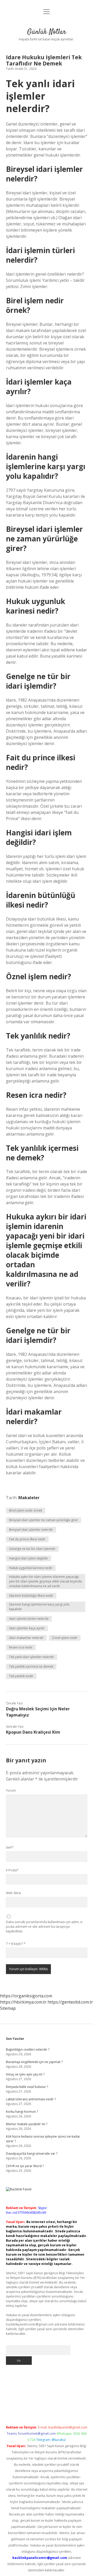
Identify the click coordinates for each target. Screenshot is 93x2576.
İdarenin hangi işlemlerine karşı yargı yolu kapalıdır (39, 1607)
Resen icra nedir (21, 1647)
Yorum (11, 1790)
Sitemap (8, 2008)
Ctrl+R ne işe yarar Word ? (25, 2166)
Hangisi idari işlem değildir (29, 1558)
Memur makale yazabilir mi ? (27, 2124)
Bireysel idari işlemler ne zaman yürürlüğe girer (44, 1520)
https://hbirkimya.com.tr (23, 2002)
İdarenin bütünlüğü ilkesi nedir (31, 1596)
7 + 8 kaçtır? (16, 1944)
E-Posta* (12, 1870)
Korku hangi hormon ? (22, 2112)
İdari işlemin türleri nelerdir (29, 1619)
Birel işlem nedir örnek (26, 1510)
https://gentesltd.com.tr (70, 2002)
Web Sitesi (13, 1893)
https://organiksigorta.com (26, 1996)
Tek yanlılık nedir (21, 1676)
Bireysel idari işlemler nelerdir (31, 1530)
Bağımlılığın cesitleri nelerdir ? (28, 2049)
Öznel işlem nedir (65, 1638)
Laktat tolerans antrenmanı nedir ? (31, 2099)
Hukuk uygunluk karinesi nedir (31, 1568)
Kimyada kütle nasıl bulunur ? (27, 2087)
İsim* (10, 1847)
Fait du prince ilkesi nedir (27, 1539)
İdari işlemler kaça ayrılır (27, 1628)
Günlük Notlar (47, 32)
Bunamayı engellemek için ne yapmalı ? (34, 2062)
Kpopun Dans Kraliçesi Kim (33, 1732)
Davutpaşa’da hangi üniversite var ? (32, 2154)
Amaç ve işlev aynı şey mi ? (25, 2074)
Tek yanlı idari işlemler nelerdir (32, 1657)
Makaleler (29, 1498)
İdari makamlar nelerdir (26, 1638)
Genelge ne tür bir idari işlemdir (32, 1549)
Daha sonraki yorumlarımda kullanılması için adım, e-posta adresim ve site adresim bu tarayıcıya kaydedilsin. (45, 1927)
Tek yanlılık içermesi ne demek (31, 1666)
